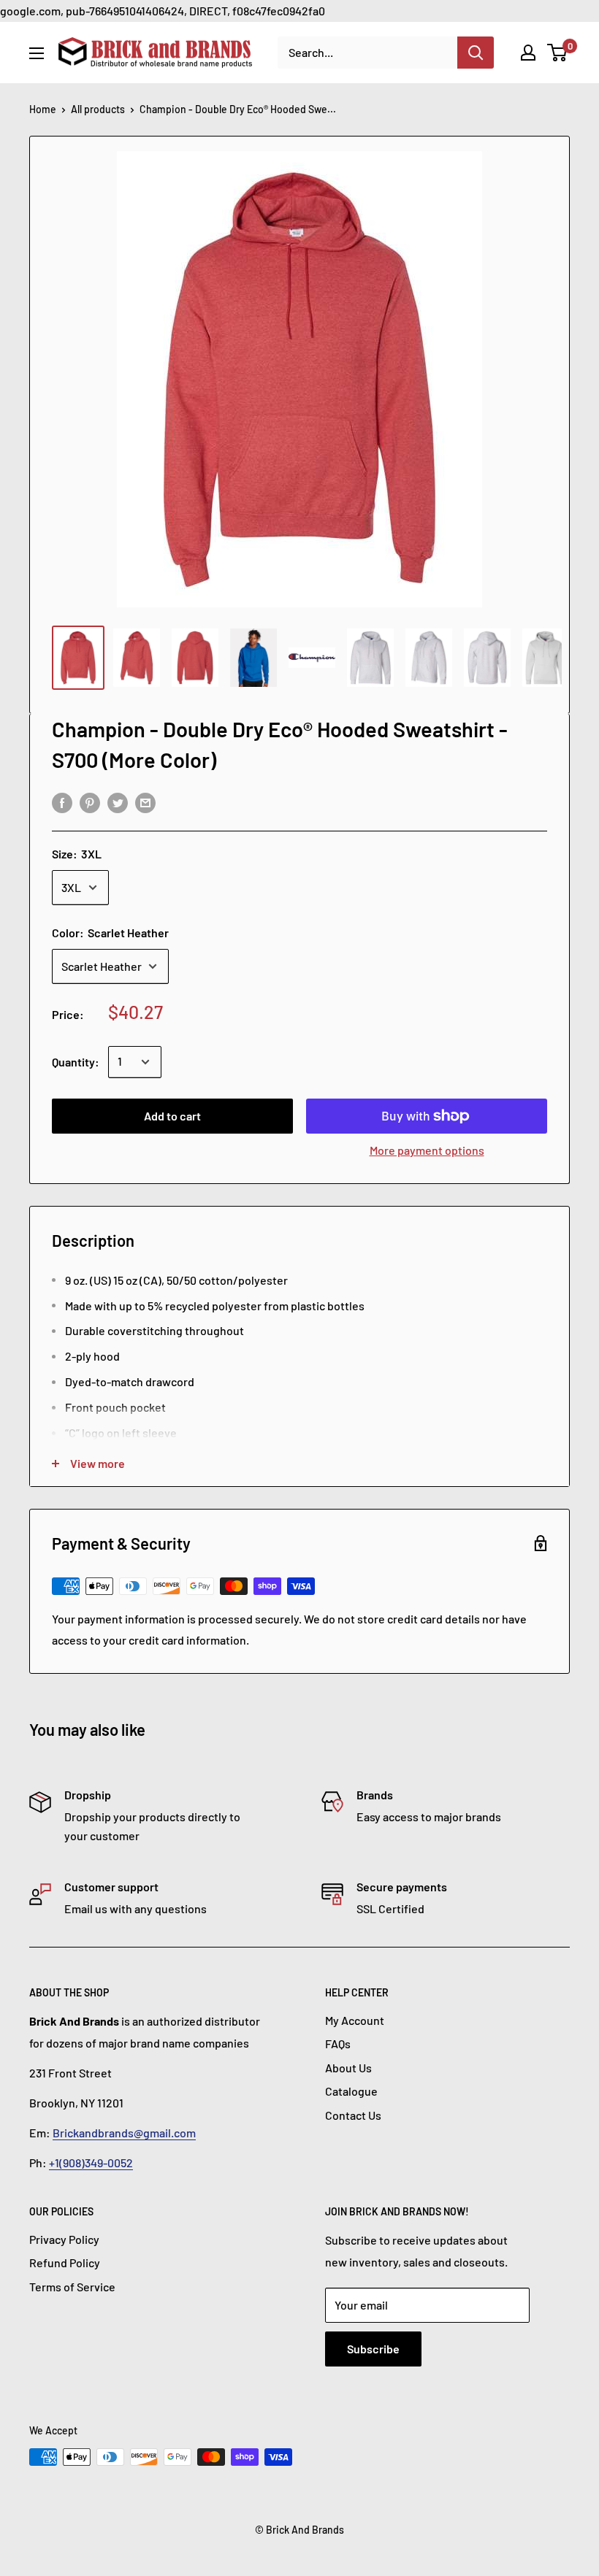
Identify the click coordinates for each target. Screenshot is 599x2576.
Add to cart (172, 1116)
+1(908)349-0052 (91, 2162)
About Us (348, 2068)
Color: (110, 933)
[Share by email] (145, 802)
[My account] (528, 53)
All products (98, 109)
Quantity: (76, 1062)
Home (43, 109)
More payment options (427, 1150)
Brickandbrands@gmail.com (124, 2133)
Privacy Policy (64, 2239)
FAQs (338, 2044)
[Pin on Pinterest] (90, 802)
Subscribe (373, 2349)
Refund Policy (65, 2262)
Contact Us (353, 2115)
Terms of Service (72, 2287)
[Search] (476, 53)
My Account (355, 2020)
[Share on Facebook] (62, 802)
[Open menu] (37, 53)
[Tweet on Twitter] (118, 802)
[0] (558, 53)
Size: (77, 854)
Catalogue (351, 2091)
